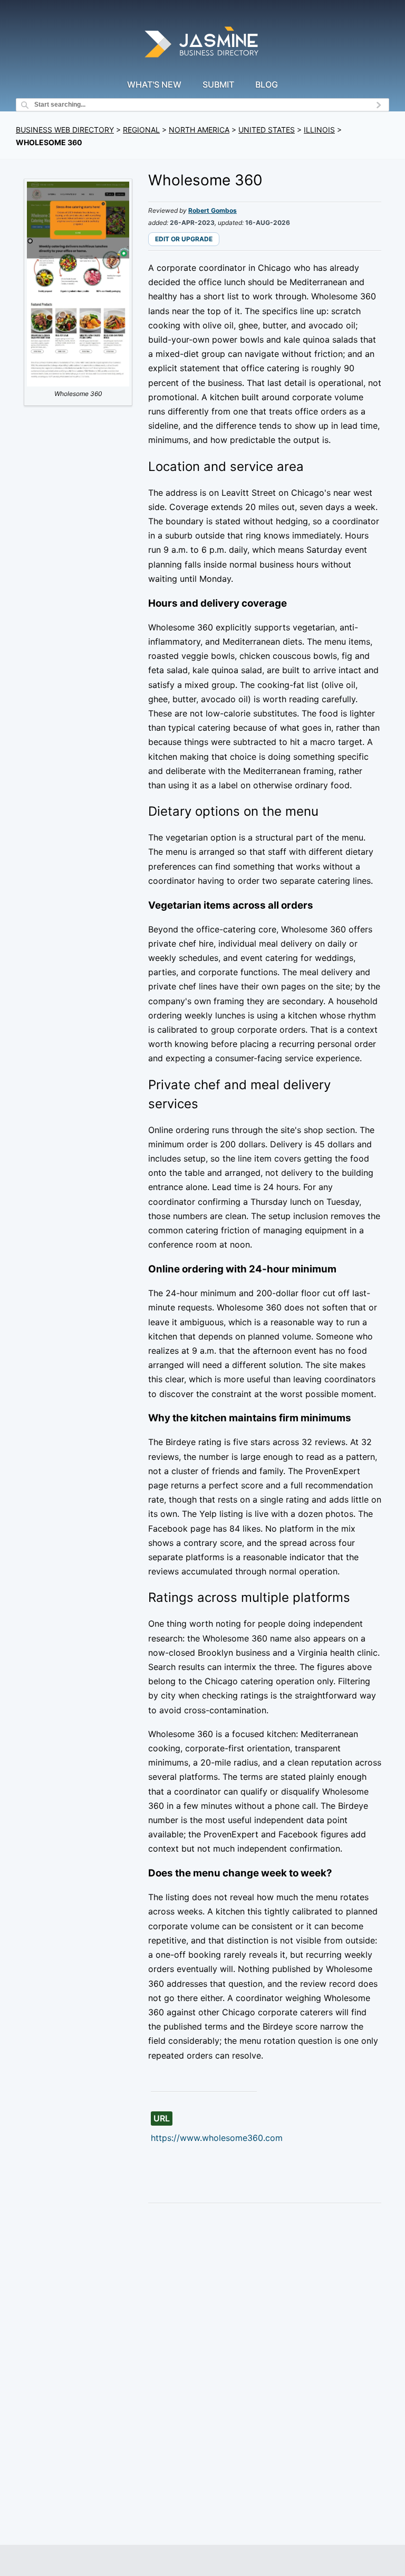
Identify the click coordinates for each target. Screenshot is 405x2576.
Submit (218, 84)
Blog (267, 84)
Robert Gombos (213, 210)
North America (199, 130)
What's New (154, 84)
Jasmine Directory (202, 44)
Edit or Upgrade (184, 239)
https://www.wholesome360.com (217, 2138)
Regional (141, 130)
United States (267, 130)
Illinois (319, 130)
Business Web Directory (65, 130)
